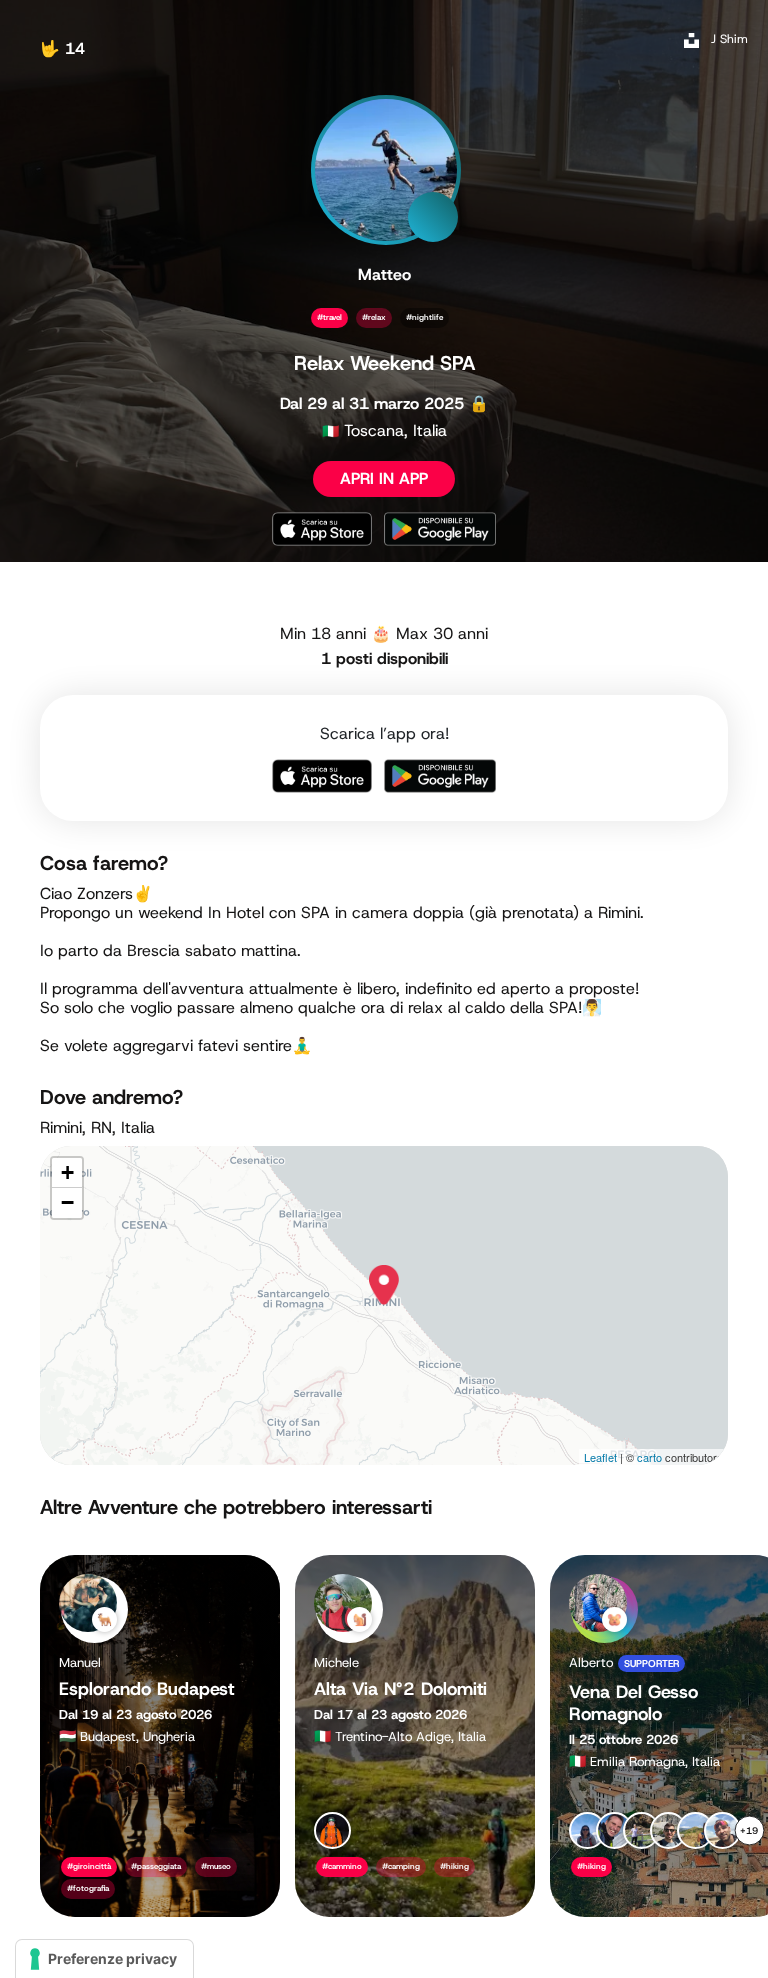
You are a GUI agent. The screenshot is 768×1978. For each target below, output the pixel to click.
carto (649, 1457)
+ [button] (67, 1172)
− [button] (67, 1202)
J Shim (729, 39)
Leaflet (600, 1457)
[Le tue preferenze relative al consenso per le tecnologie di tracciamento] (104, 1959)
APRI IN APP (384, 478)
